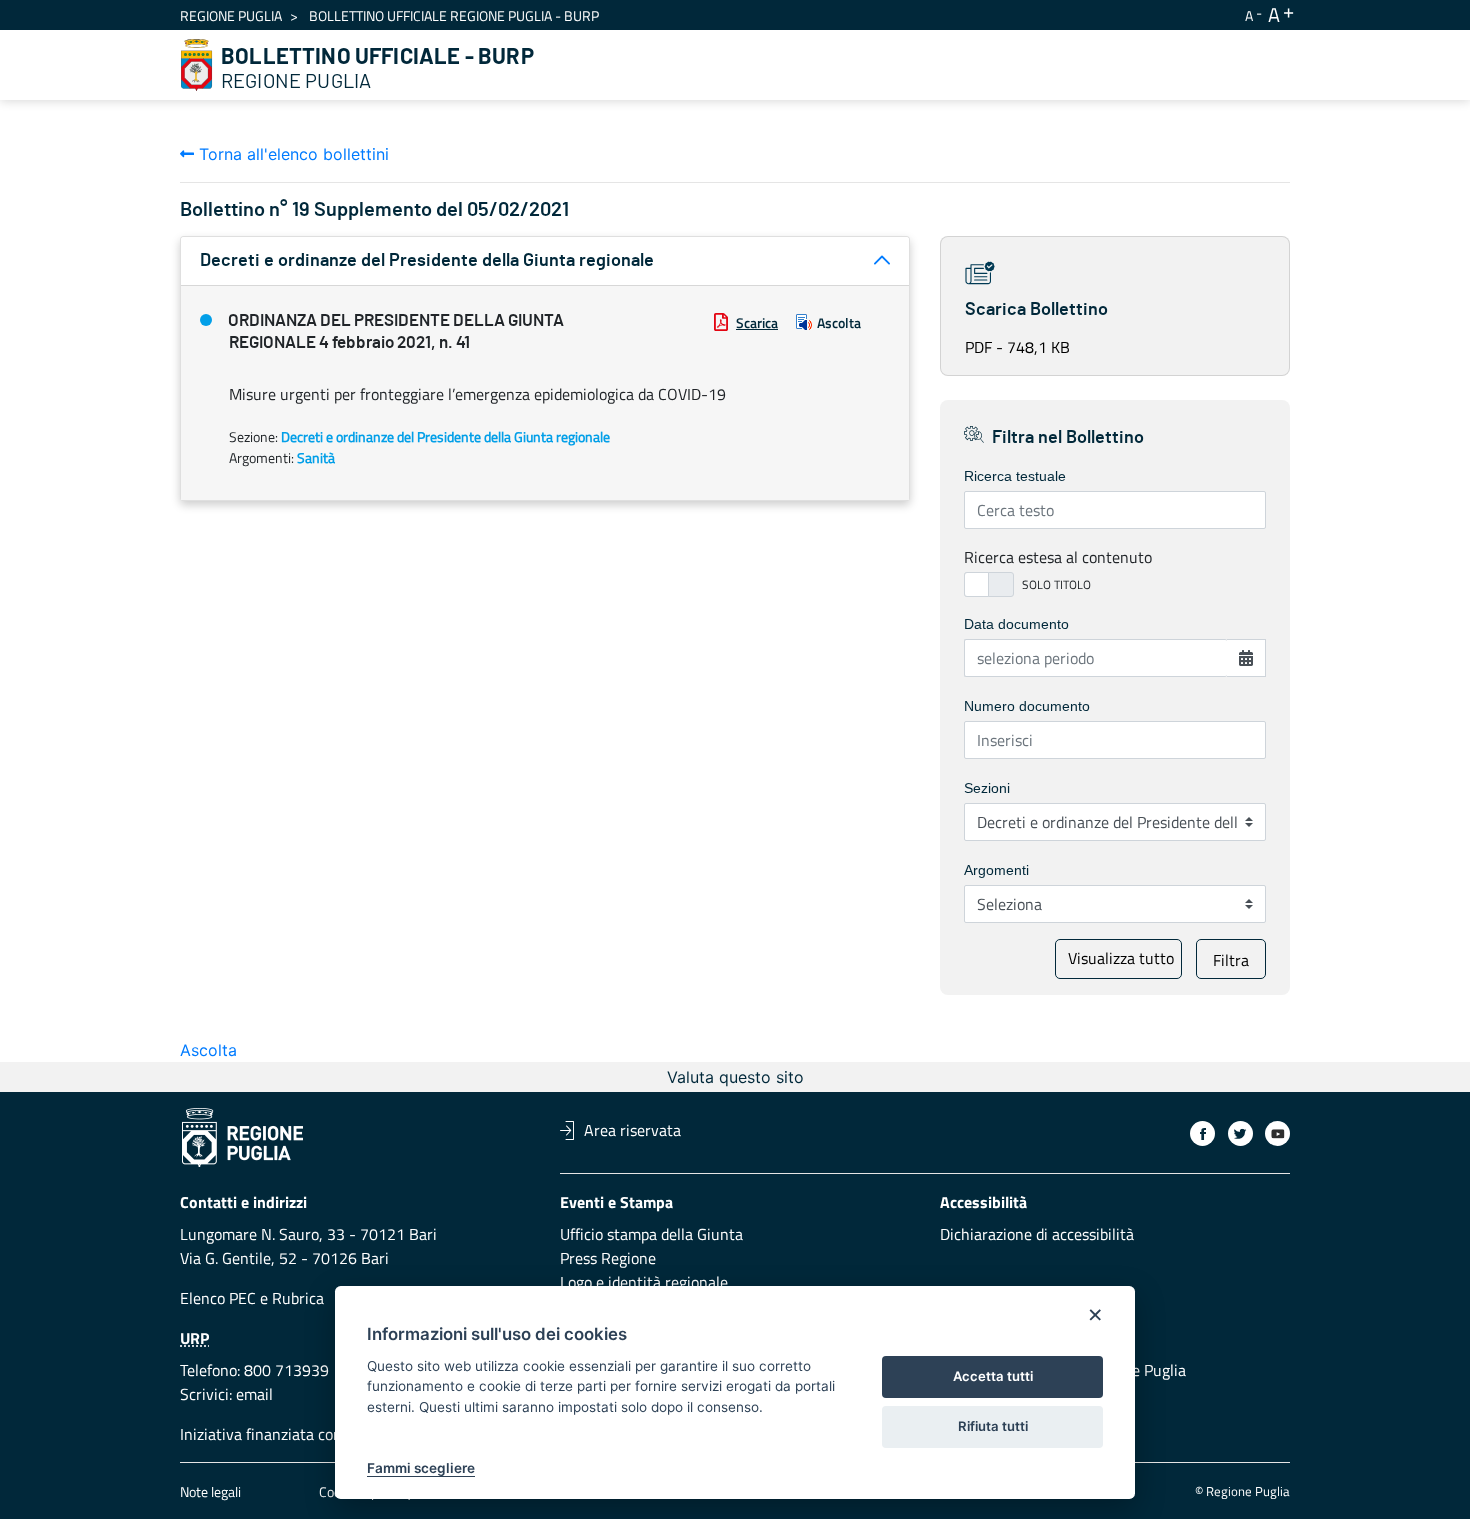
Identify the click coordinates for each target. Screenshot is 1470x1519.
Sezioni (987, 788)
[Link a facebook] (1202, 1133)
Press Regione (608, 1258)
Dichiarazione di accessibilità (1037, 1234)
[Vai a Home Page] (197, 65)
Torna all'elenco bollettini (291, 154)
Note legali (210, 1491)
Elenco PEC (218, 1298)
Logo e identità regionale (644, 1282)
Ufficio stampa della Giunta (651, 1234)
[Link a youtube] (1277, 1133)
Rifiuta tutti (993, 1426)
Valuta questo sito (735, 1077)
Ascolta (839, 322)
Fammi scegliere (421, 1468)
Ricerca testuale (1015, 476)
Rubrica (298, 1298)
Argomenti (996, 870)
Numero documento (1027, 706)
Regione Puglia (231, 15)
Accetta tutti (993, 1376)
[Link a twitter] (1240, 1133)
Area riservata (632, 1130)
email (254, 1394)
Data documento (1016, 624)
